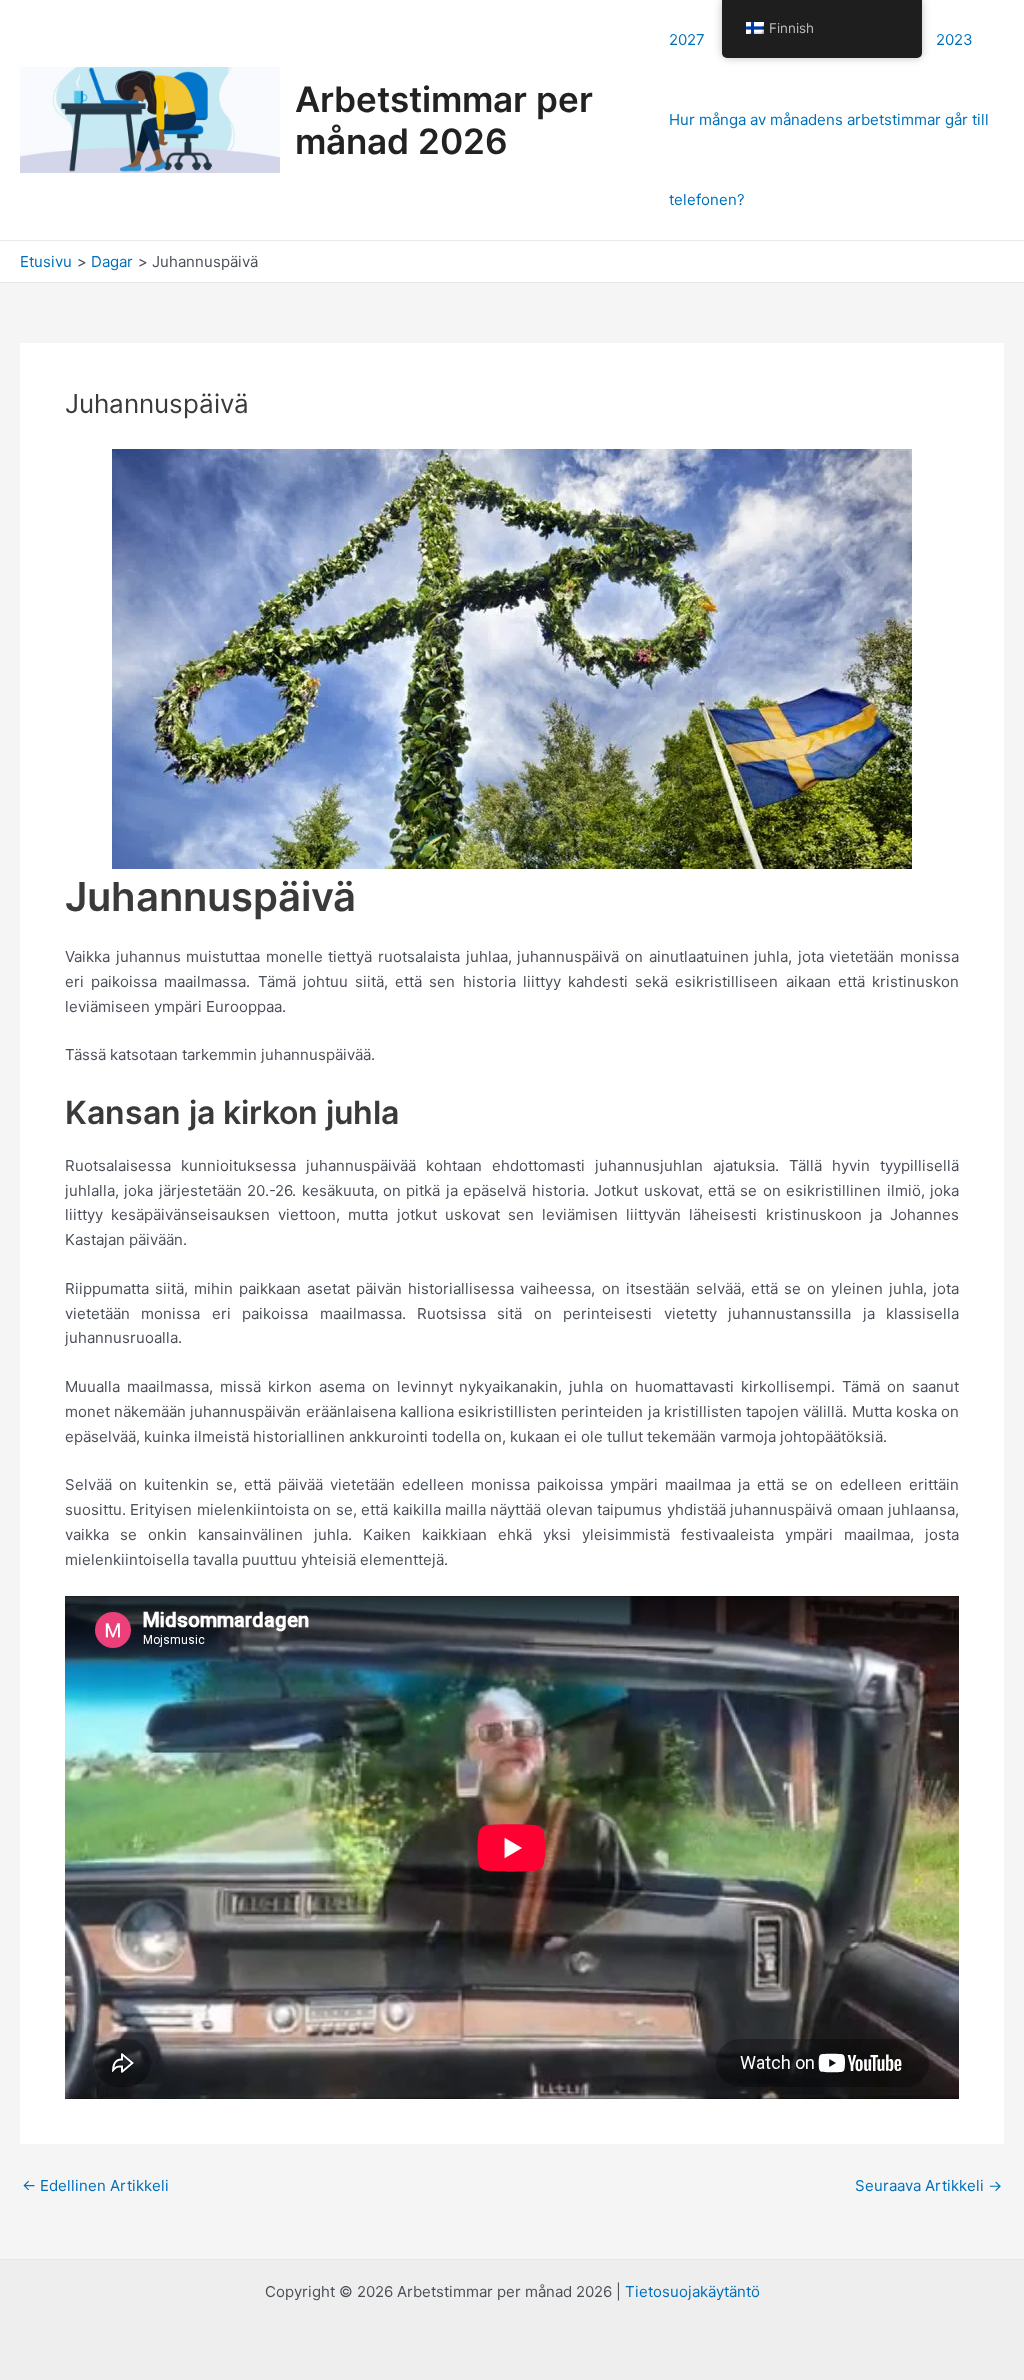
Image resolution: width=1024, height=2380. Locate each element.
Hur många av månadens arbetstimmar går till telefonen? (829, 159)
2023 (954, 39)
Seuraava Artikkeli (928, 2185)
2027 (687, 39)
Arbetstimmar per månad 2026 (444, 120)
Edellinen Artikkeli (95, 2185)
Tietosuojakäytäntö (692, 2291)
